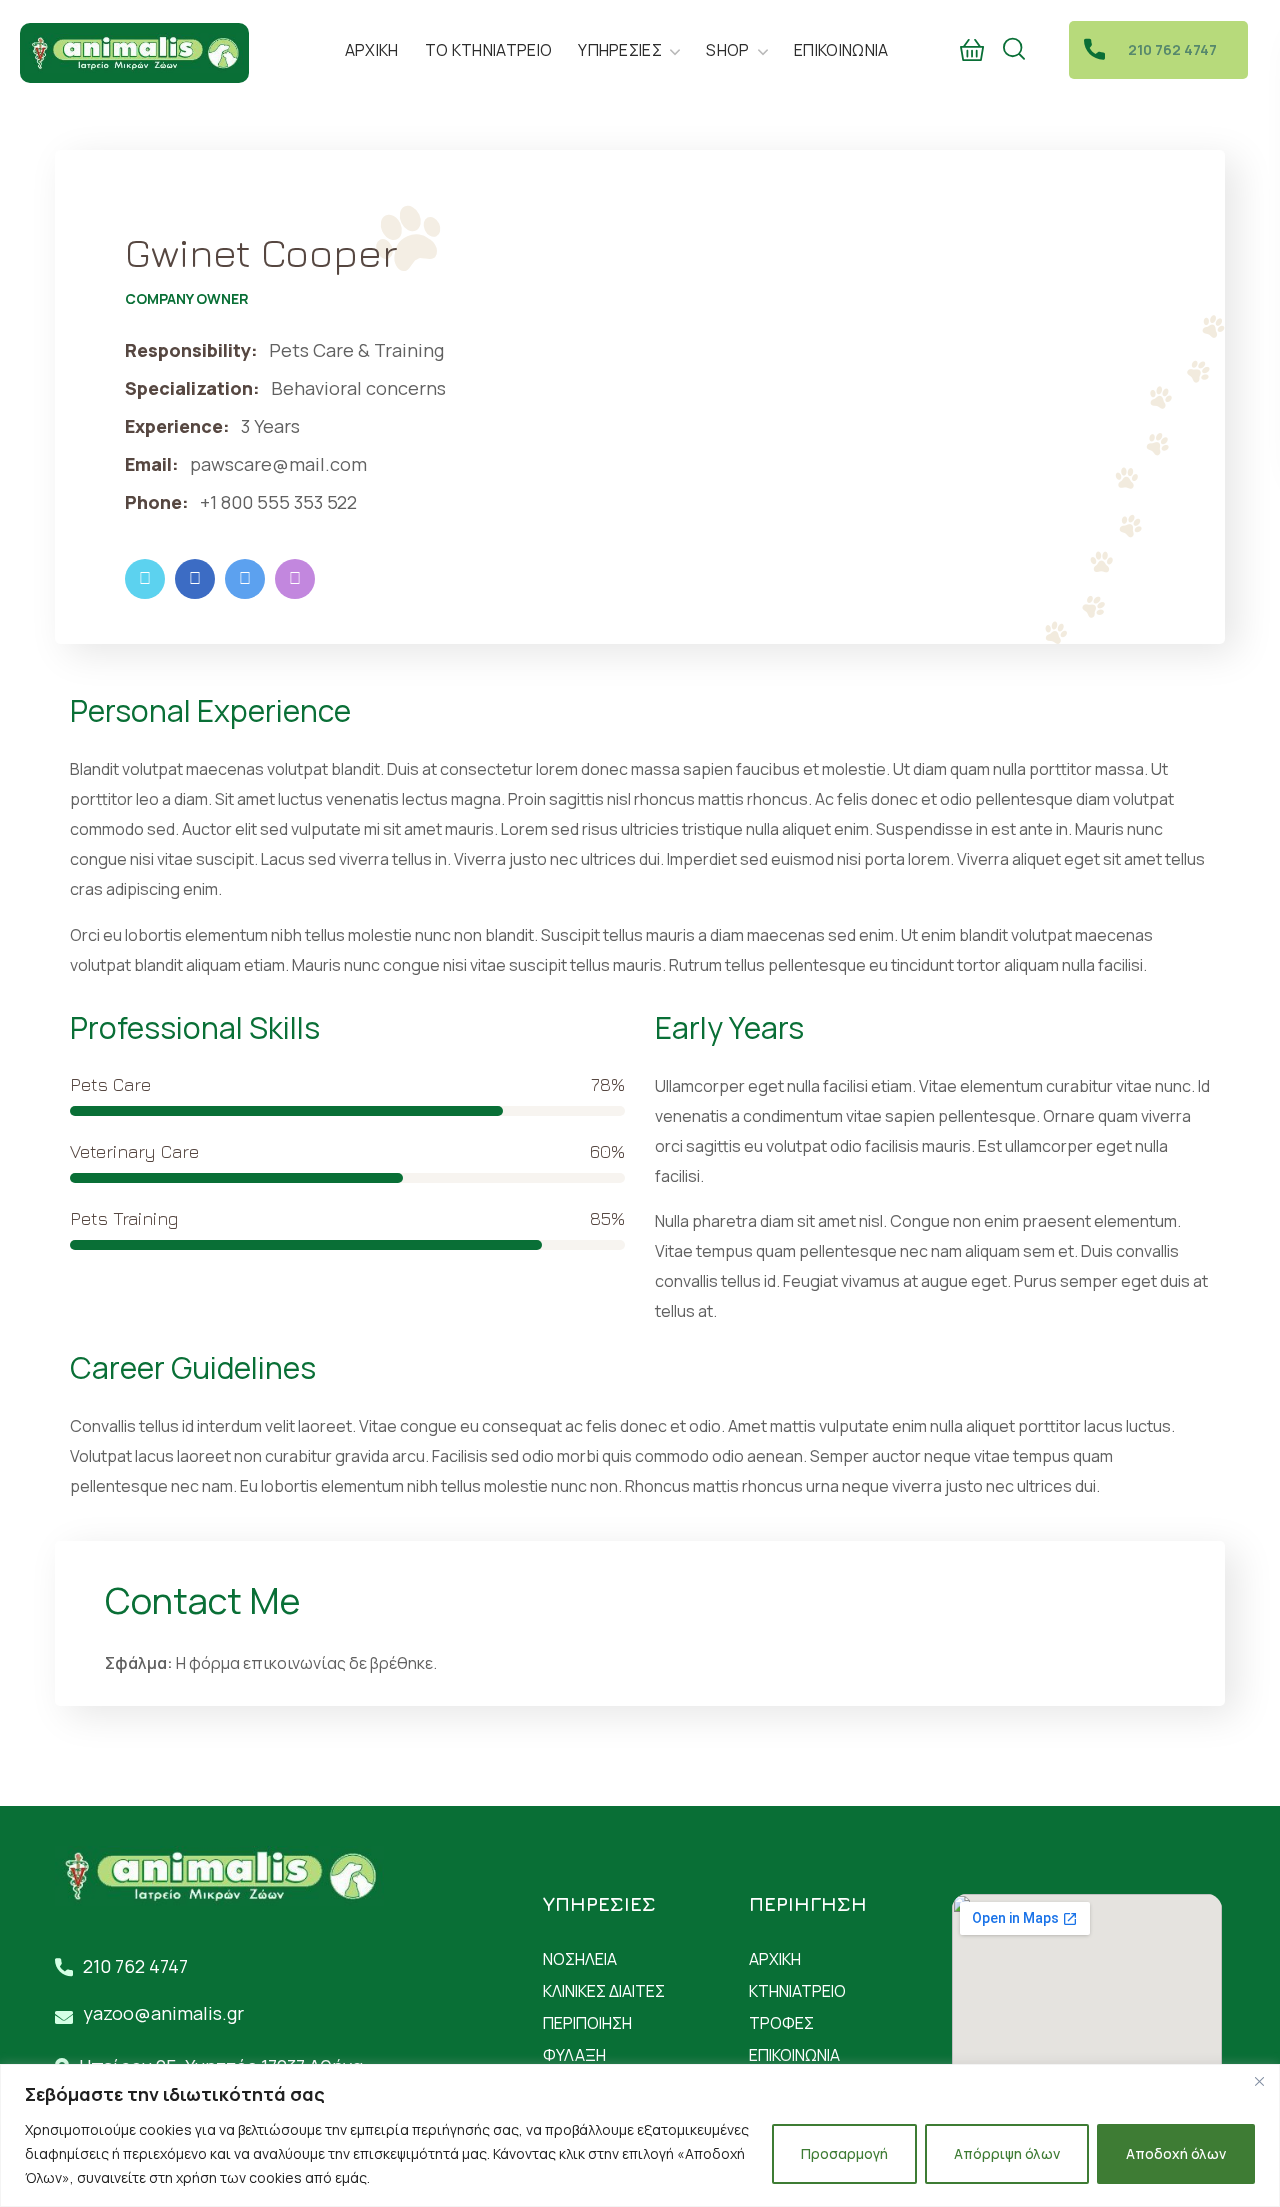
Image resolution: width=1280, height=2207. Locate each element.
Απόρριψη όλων (1007, 2153)
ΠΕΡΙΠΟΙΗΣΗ (587, 2023)
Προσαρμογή (844, 2153)
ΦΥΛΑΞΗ (574, 2055)
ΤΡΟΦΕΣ (781, 2023)
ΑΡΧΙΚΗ (775, 1959)
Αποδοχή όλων (1176, 2153)
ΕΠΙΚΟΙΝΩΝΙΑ (794, 2055)
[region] (640, 2135)
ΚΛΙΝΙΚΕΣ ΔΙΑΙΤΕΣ (604, 1991)
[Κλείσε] (1259, 2081)
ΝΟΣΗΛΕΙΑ (580, 1959)
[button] (972, 50)
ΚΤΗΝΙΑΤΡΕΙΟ (797, 1991)
